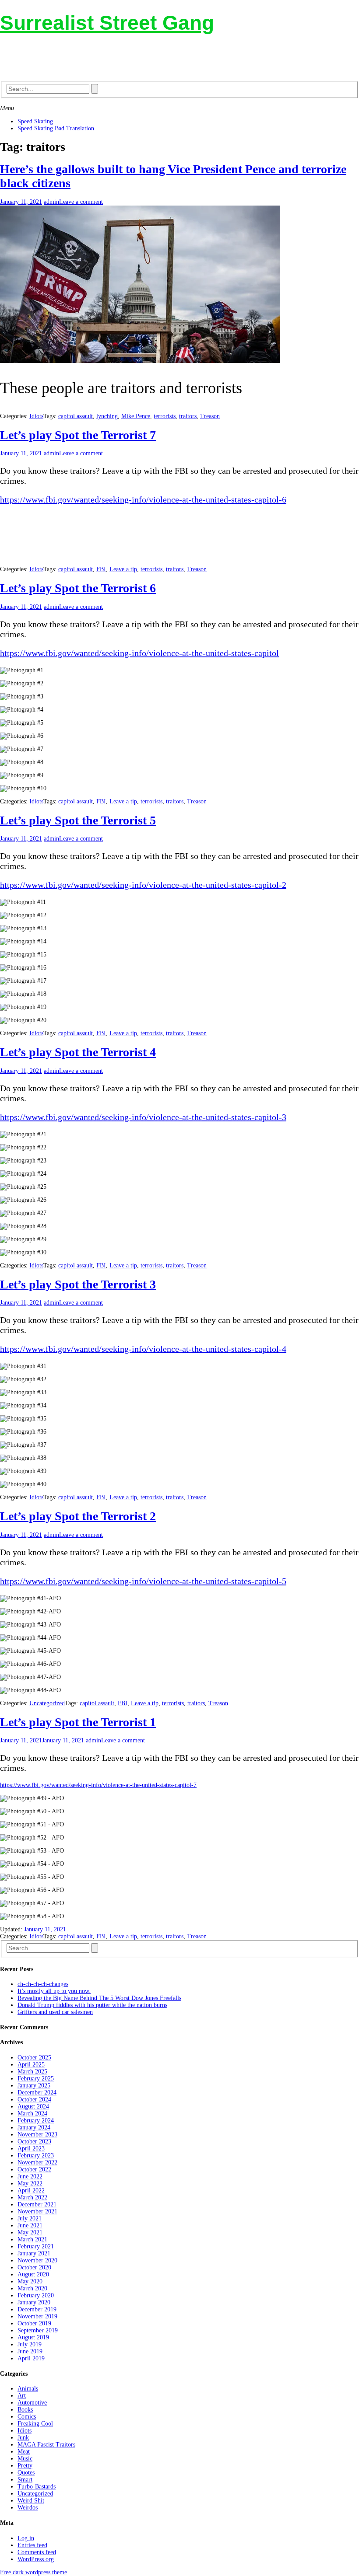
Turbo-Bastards (37, 2487)
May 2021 (30, 2232)
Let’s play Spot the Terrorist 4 (78, 1052)
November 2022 (37, 2162)
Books (25, 2410)
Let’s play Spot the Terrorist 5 (78, 820)
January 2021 (34, 2253)
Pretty (25, 2466)
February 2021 (36, 2246)
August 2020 (33, 2274)
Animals (28, 2389)
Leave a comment (81, 202)
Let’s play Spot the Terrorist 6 (78, 588)
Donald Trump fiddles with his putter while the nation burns (92, 2005)
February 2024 (36, 2120)
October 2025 (34, 2058)
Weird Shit (31, 2501)
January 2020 (34, 2302)
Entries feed (32, 2545)
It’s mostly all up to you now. (54, 1991)
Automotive (32, 2403)
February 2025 (36, 2079)
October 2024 (34, 2100)
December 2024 (37, 2093)
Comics (27, 2417)
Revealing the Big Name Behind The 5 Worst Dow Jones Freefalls (99, 1998)
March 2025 (32, 2072)
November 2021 (37, 2211)
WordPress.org (36, 2559)
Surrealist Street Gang (107, 23)
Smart (25, 2480)
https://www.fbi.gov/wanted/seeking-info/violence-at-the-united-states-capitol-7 (98, 1785)
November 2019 (37, 2316)
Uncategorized (47, 1703)
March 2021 (32, 2239)
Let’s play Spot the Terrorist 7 (78, 435)
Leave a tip (123, 569)
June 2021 (30, 2225)
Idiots (36, 416)
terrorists (165, 416)
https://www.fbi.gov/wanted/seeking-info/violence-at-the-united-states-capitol (139, 653)
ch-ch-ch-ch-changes (43, 1984)
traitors (188, 416)
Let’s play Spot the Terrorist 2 (78, 1516)
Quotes (26, 2473)
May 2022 (30, 2183)
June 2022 (30, 2176)
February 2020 (36, 2295)
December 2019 (37, 2309)
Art (22, 2396)
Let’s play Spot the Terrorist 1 (78, 1722)
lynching (107, 416)
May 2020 (30, 2281)
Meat (24, 2452)
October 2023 (34, 2141)
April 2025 (31, 2065)
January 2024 (34, 2127)
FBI (101, 569)
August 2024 (33, 2107)
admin (51, 202)
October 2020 (34, 2267)
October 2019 (34, 2323)
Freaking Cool (35, 2424)
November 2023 (37, 2134)
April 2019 (31, 2358)
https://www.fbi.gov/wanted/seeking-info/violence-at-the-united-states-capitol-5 (143, 1581)
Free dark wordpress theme (33, 2572)
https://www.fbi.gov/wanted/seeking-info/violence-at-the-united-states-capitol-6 (143, 499)
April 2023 (31, 2148)
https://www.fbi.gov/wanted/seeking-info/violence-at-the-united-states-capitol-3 (143, 1117)
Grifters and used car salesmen (55, 2012)
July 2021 (30, 2218)
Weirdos (28, 2508)
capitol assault (76, 416)
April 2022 (31, 2190)
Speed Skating (35, 121)
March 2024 (32, 2114)
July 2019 (30, 2344)
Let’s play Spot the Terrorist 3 (78, 1284)
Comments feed (37, 2552)
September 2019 (38, 2330)
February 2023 (36, 2155)
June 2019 (30, 2351)
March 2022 (32, 2197)
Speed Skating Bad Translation (56, 128)
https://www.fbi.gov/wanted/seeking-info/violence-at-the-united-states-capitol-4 (143, 1349)
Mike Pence (136, 416)
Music (25, 2459)
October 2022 (34, 2169)
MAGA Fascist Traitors (46, 2445)
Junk (23, 2438)
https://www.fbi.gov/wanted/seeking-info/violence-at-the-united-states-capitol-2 (143, 885)
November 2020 (37, 2260)
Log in (26, 2538)
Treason (210, 416)
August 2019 (33, 2337)
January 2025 (34, 2086)
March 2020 (32, 2288)
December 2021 (37, 2204)
